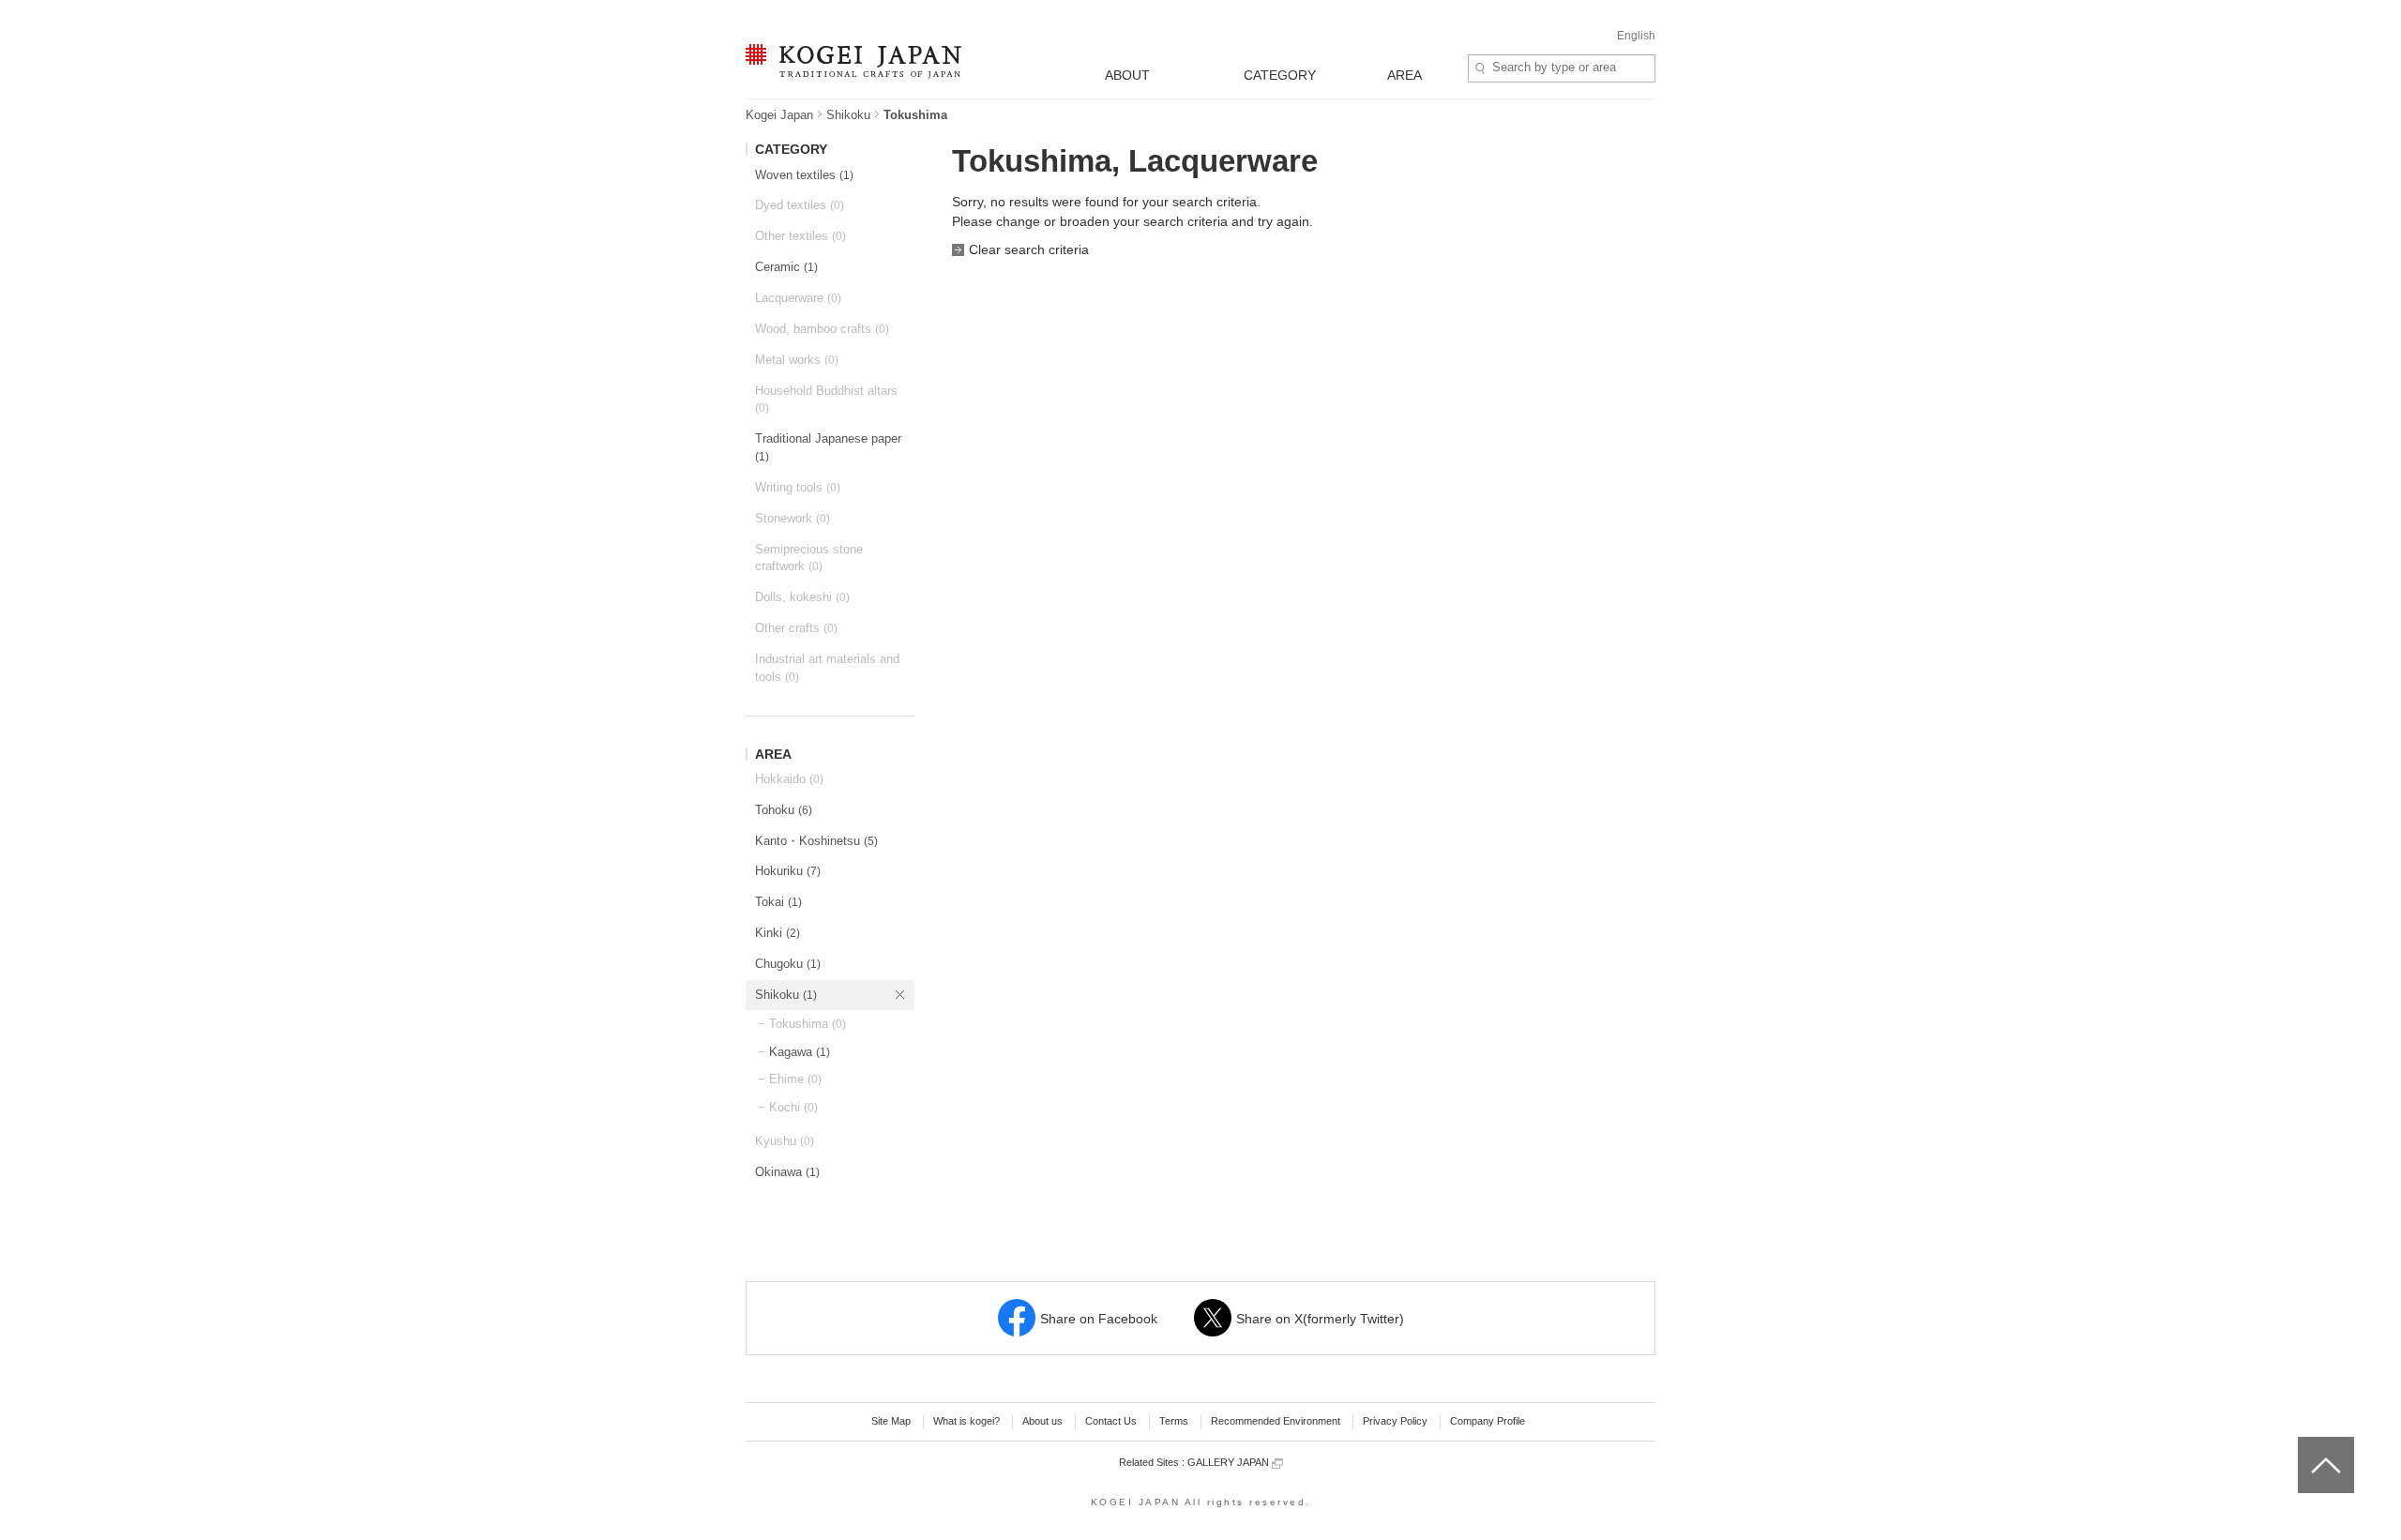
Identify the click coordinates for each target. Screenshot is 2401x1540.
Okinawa (787, 1172)
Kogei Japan (779, 115)
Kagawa (800, 1052)
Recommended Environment (1276, 1421)
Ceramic (786, 267)
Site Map (891, 1421)
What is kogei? (966, 1421)
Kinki (778, 933)
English (1636, 36)
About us (1042, 1421)
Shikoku (848, 115)
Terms (1174, 1421)
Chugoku (788, 964)
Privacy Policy (1395, 1421)
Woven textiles (804, 175)
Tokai (778, 902)
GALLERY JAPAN (1230, 1462)
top (2305, 1443)
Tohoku (784, 810)
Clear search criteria (1029, 249)
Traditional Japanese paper (828, 447)
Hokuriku (788, 871)
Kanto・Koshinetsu (816, 841)
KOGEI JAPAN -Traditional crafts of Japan (849, 63)
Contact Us (1111, 1421)
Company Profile (1487, 1421)
